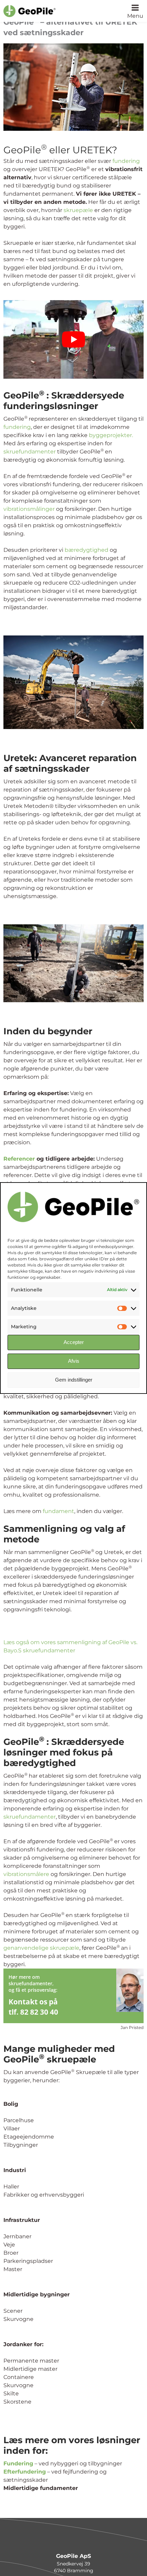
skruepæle (78, 210)
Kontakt (23, 2001)
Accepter (74, 1342)
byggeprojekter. (111, 435)
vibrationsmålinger (29, 509)
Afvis (74, 1361)
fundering (126, 161)
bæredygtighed (86, 550)
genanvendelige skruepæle (41, 1948)
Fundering (18, 2463)
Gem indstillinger (74, 1380)
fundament (58, 1511)
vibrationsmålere (26, 1874)
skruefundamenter (30, 452)
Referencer (19, 1158)
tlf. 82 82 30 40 (33, 2012)
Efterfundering (25, 2471)
